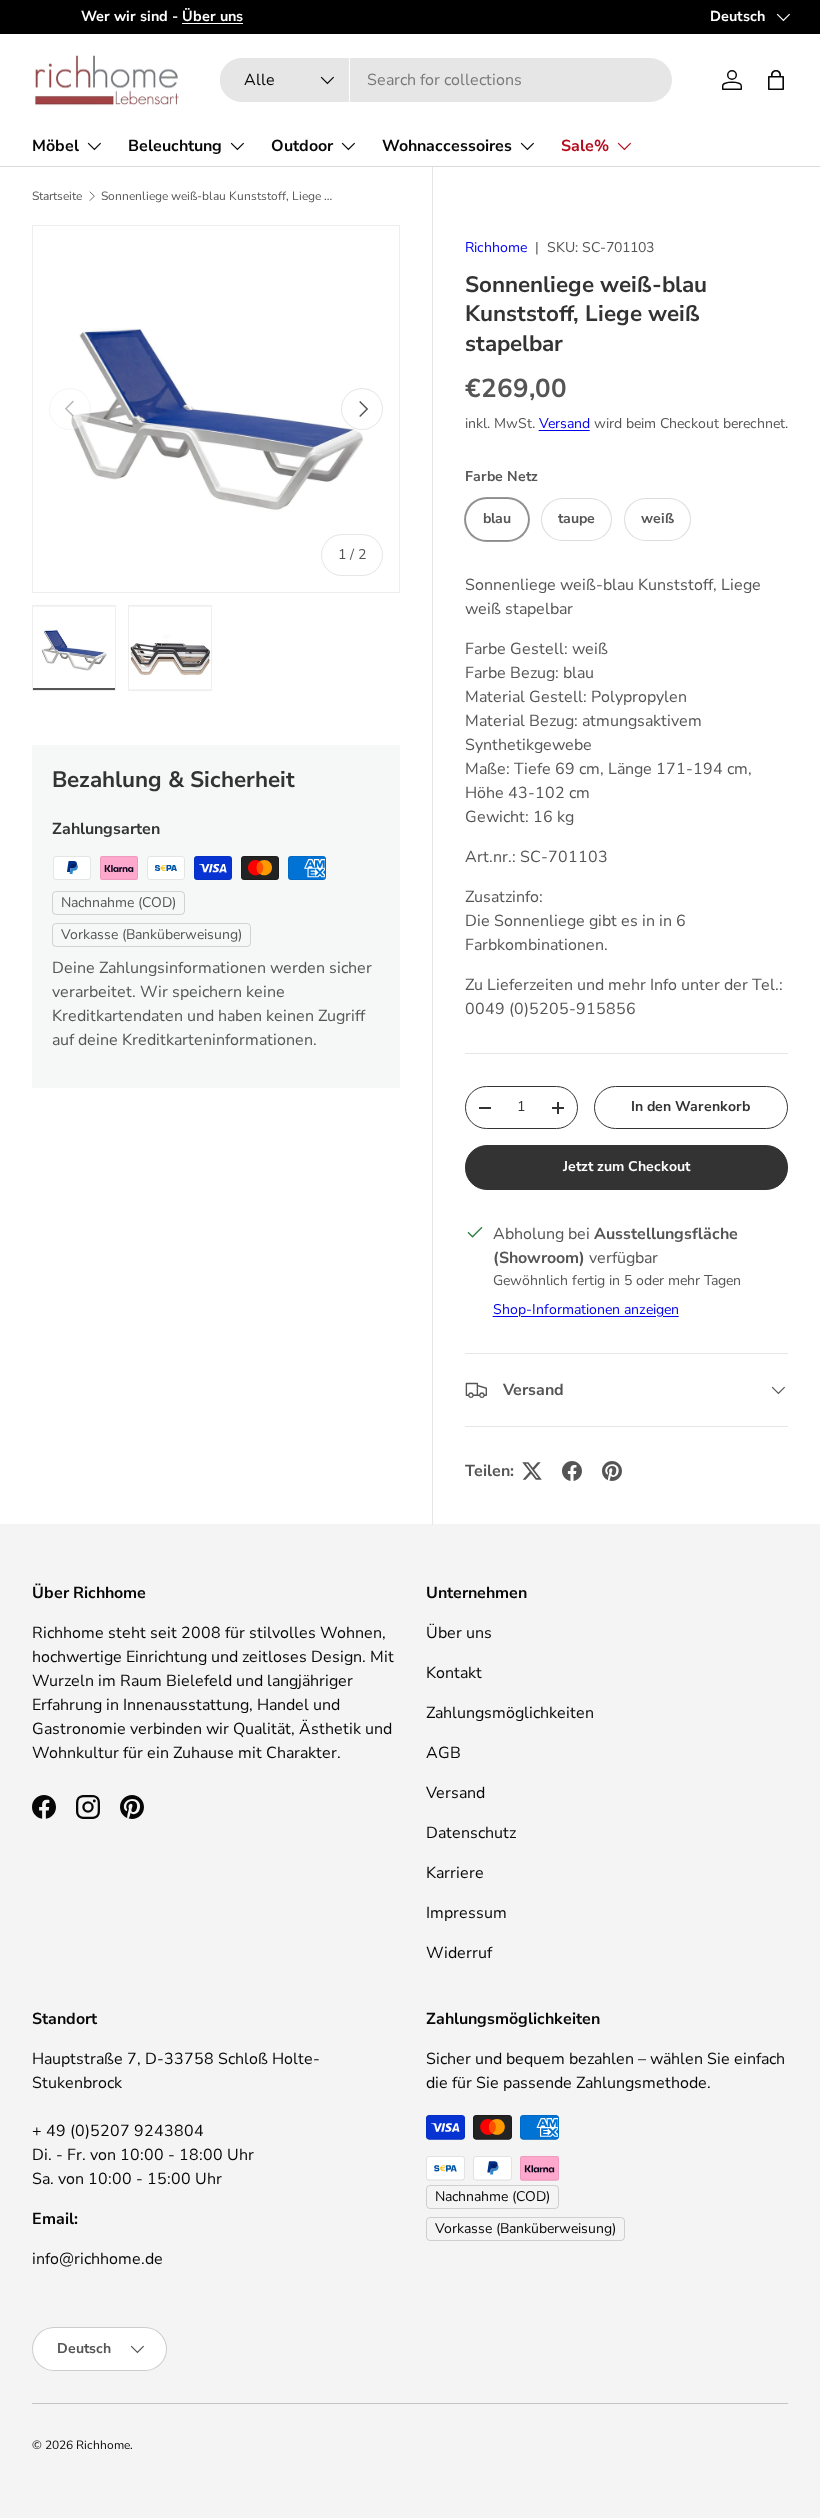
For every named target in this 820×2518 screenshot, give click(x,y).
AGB (443, 1753)
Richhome (496, 247)
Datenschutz (471, 1833)
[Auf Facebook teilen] (572, 1471)
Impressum (466, 1913)
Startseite (57, 196)
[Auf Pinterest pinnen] (612, 1471)
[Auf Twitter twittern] (532, 1471)
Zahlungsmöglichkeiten (510, 1713)
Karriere (455, 1873)
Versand (564, 423)
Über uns (459, 1633)
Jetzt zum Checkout (626, 1166)
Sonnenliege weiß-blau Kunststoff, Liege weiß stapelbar (221, 196)
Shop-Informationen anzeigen (586, 1309)
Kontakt (454, 1673)
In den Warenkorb (690, 1106)
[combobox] (445, 80)
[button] (776, 80)
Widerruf (459, 1953)
